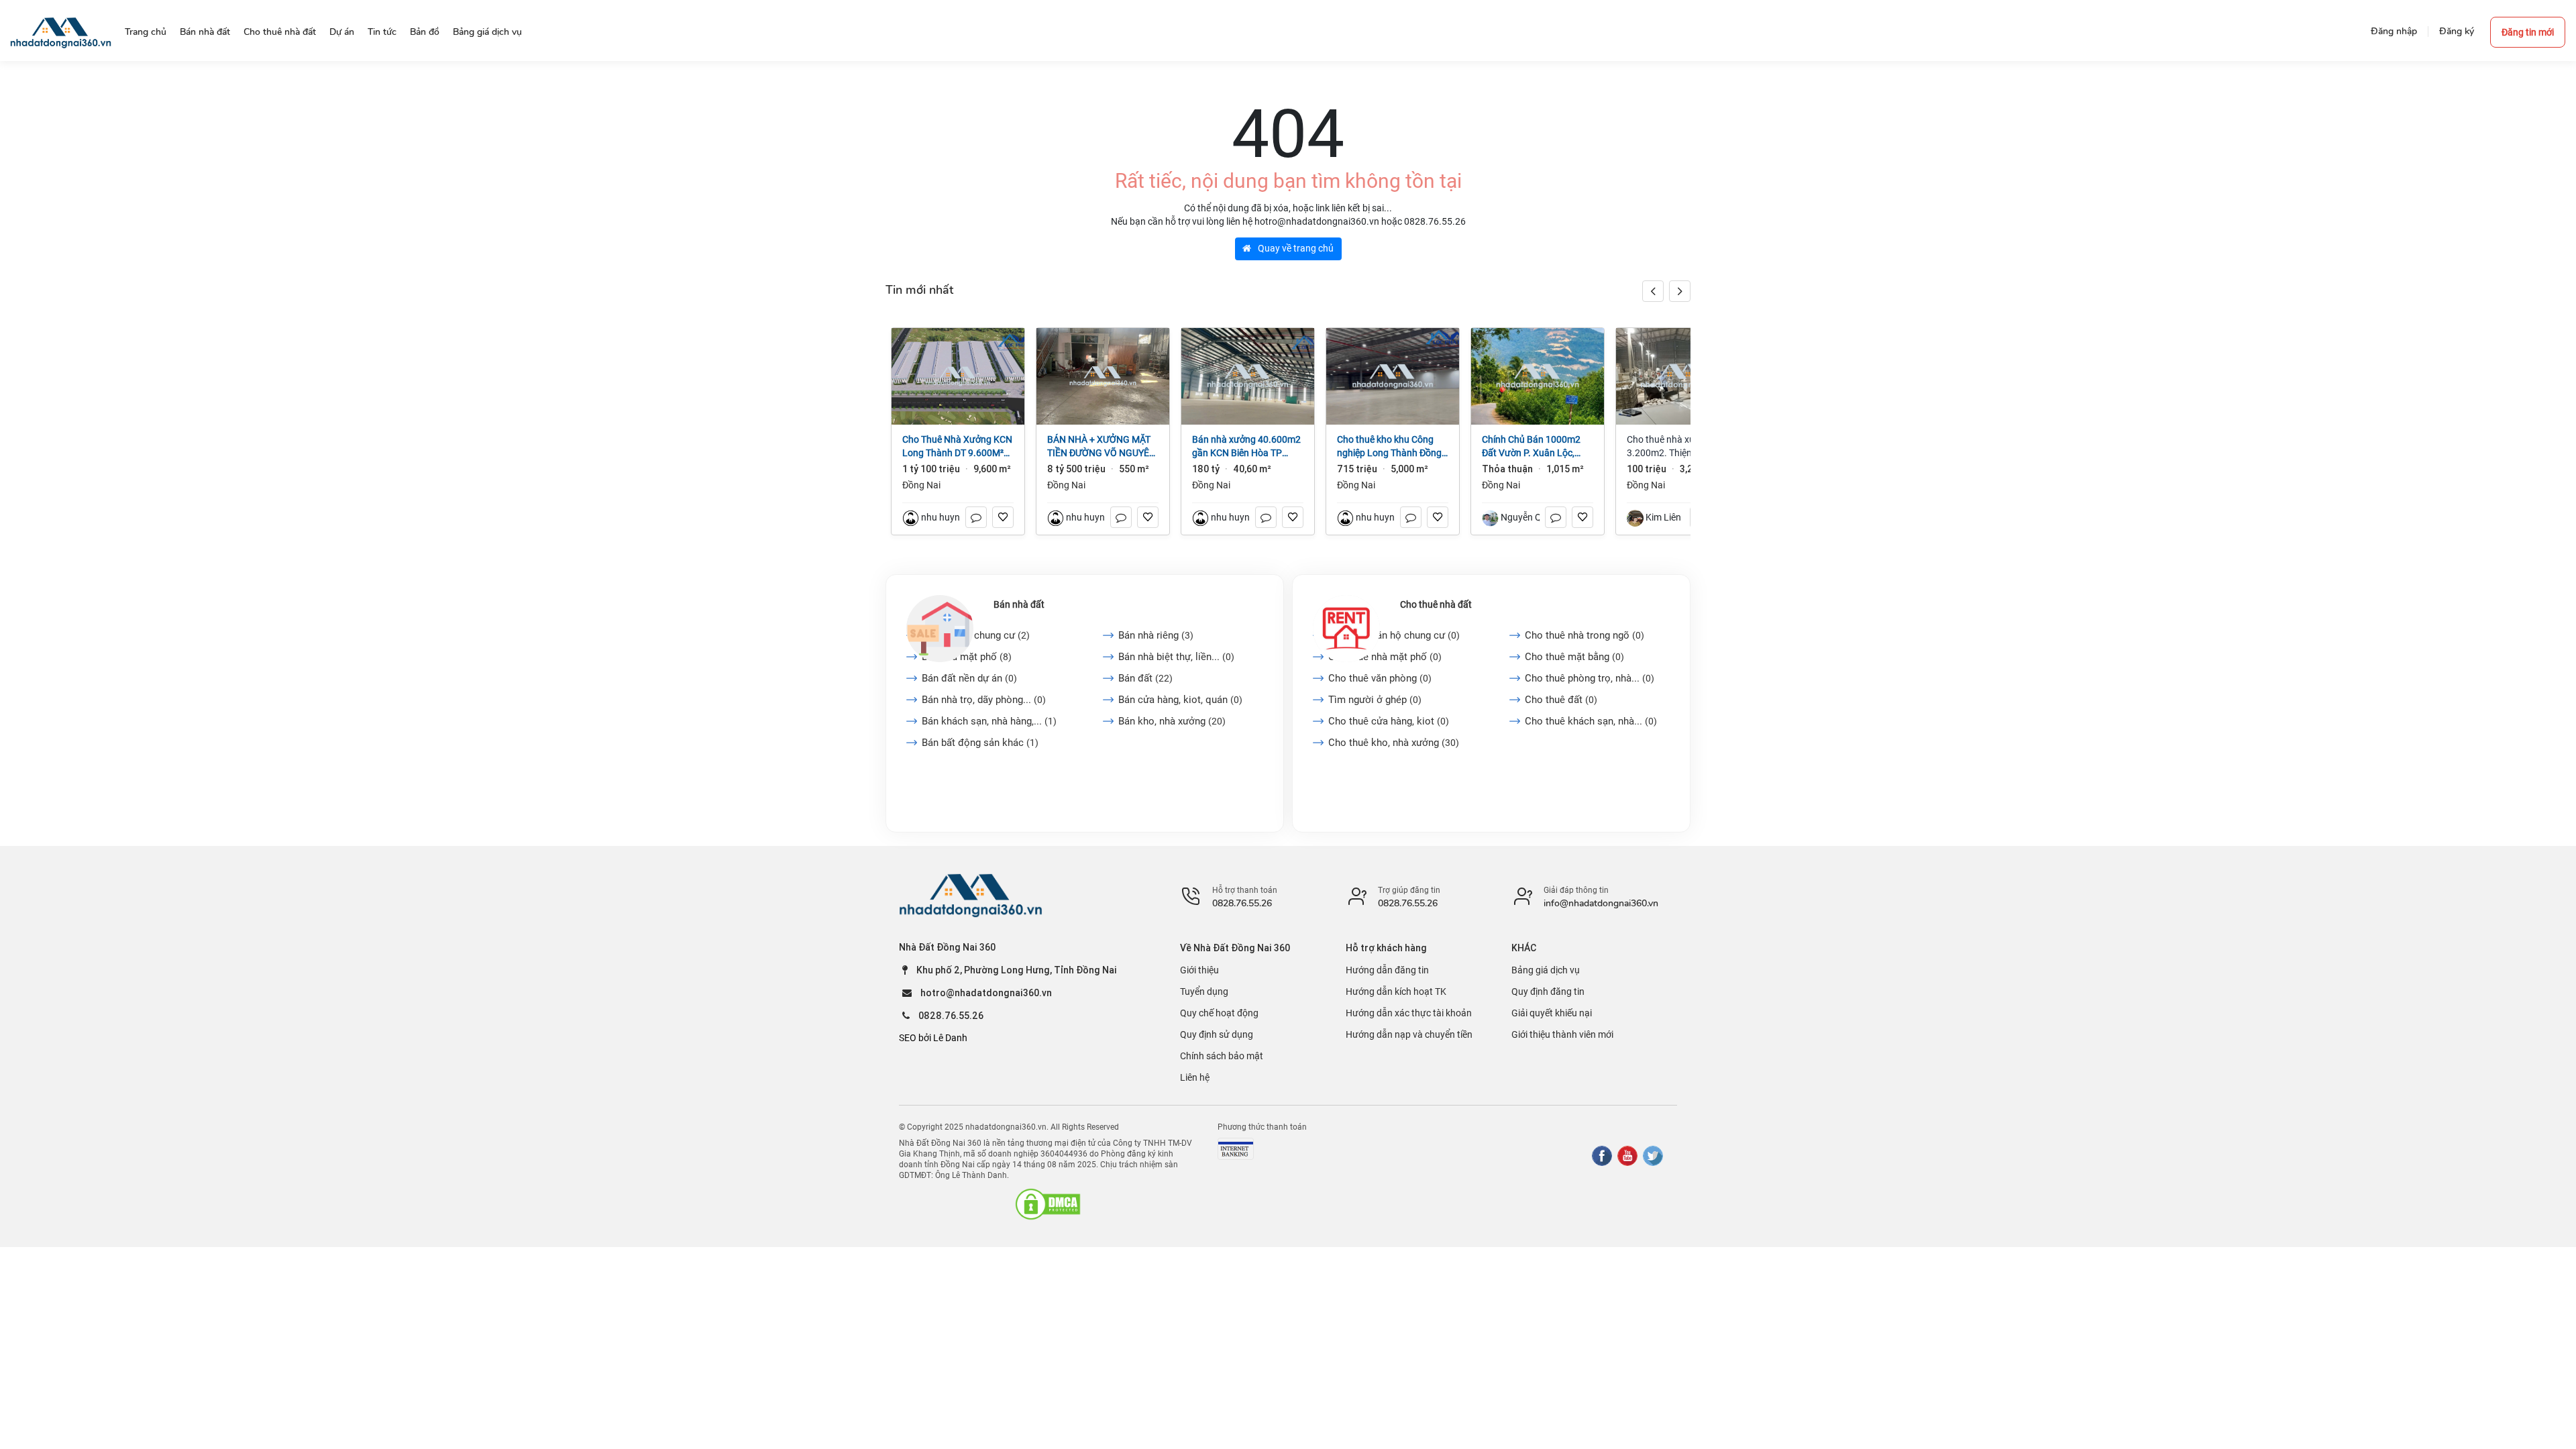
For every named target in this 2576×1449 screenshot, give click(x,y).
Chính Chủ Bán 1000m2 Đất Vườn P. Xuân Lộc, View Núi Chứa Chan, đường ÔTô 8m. (1531, 447)
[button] (1680, 291)
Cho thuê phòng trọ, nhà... (1590, 678)
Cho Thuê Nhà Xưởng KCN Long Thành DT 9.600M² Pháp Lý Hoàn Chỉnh (957, 447)
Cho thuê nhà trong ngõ (1585, 635)
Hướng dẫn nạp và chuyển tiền (1409, 1034)
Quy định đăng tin (1548, 991)
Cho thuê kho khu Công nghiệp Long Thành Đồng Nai (1389, 447)
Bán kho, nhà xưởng (1172, 721)
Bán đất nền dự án (969, 678)
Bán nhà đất (1019, 604)
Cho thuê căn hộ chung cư (1394, 635)
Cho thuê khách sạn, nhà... (1591, 721)
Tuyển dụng (1204, 991)
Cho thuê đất (1561, 700)
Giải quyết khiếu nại (1552, 1013)
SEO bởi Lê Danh (933, 1038)
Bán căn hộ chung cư (976, 635)
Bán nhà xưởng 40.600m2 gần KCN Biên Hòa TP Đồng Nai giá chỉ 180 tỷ (1246, 447)
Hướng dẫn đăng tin (1387, 970)
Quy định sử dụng (1217, 1034)
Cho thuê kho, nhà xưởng (1394, 743)
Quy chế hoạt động (1219, 1013)
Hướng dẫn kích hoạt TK (1396, 991)
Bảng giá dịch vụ (1546, 970)
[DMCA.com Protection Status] (1048, 1204)
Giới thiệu (1199, 970)
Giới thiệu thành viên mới (1562, 1034)
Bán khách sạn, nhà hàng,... (989, 721)
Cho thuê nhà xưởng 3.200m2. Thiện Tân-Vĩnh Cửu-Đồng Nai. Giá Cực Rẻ (1681, 447)
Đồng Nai (921, 485)
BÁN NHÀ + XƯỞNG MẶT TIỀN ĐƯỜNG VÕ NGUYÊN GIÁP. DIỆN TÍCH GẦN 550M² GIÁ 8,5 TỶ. (1102, 447)
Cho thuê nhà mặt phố (1385, 657)
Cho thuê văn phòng (1380, 678)
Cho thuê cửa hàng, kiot (1389, 721)
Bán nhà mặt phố (967, 657)
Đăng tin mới (2528, 32)
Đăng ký (2457, 31)
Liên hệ (1195, 1077)
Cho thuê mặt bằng (1574, 657)
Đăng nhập (2394, 31)
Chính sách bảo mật (1222, 1056)
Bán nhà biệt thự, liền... (1176, 657)
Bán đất (1145, 678)
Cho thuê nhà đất (1436, 604)
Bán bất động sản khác (980, 743)
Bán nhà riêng (1156, 635)
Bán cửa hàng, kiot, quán (1180, 700)
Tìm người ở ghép (1375, 700)
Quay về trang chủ (1295, 248)
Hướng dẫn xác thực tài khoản (1409, 1013)
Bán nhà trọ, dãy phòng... (984, 700)
